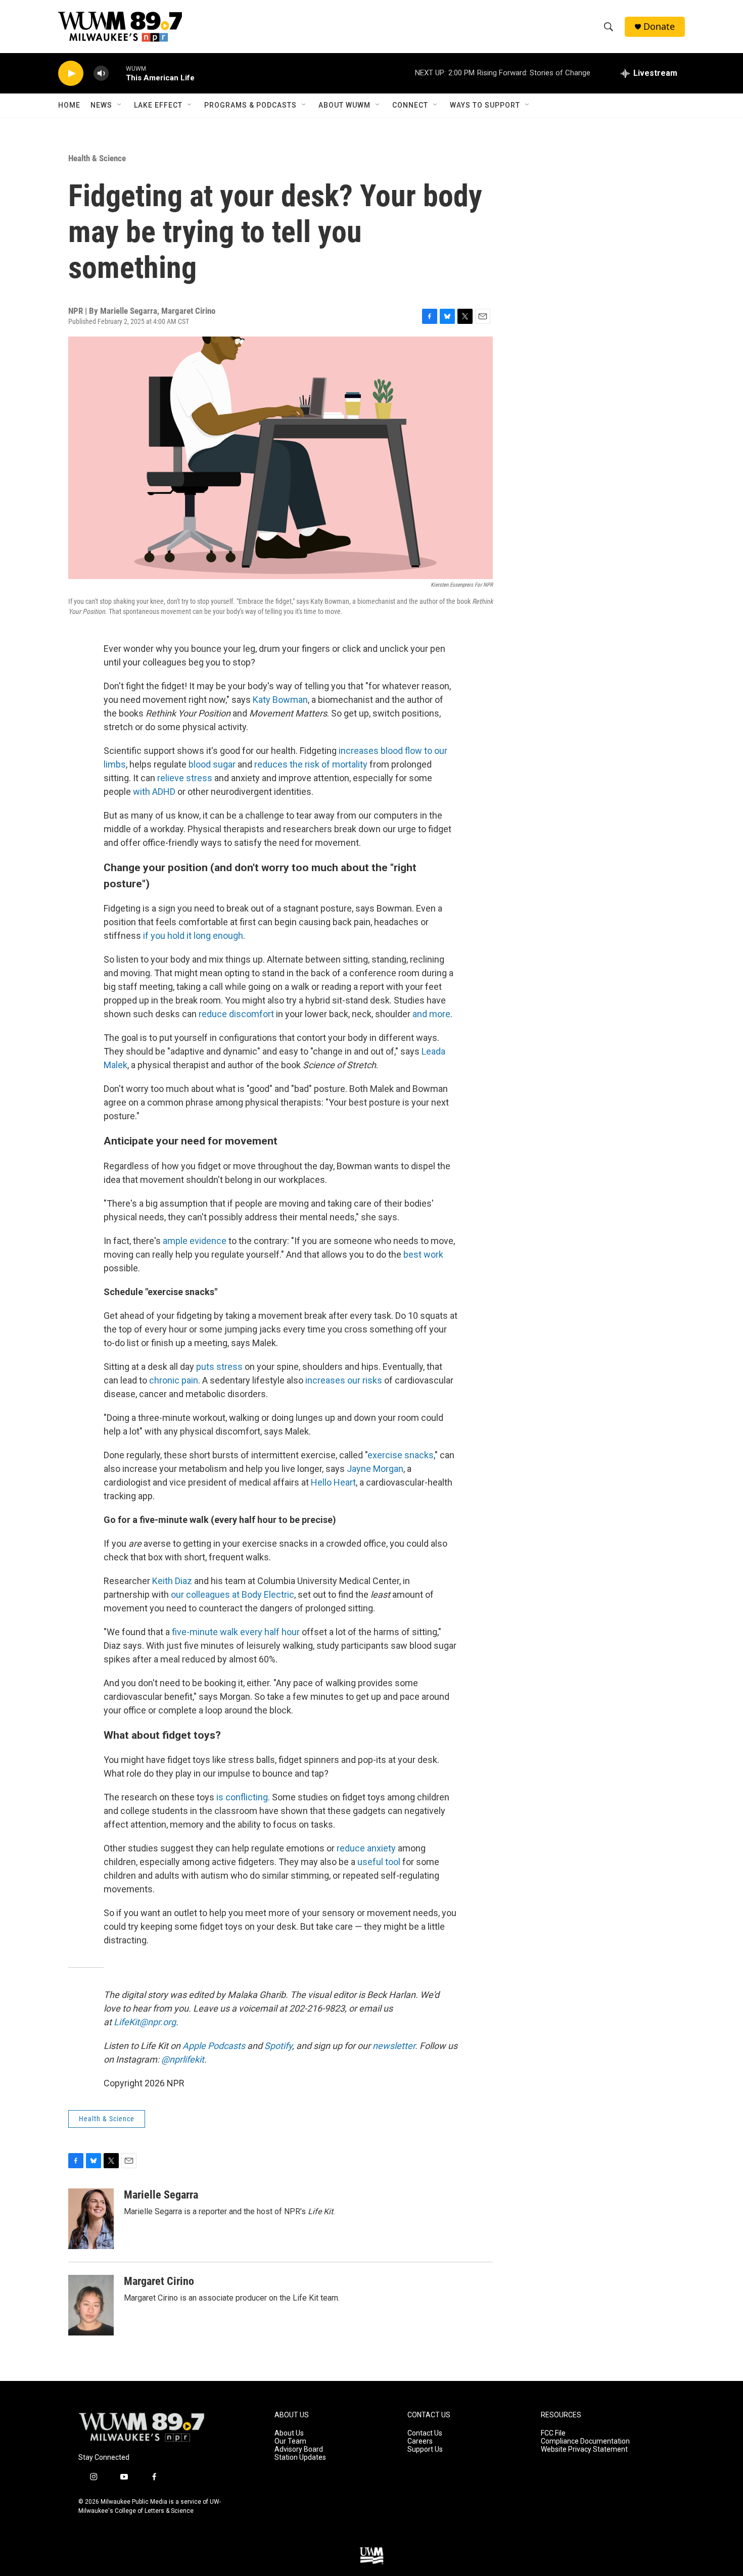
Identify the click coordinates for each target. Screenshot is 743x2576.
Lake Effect (158, 105)
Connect (410, 105)
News (101, 105)
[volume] (101, 74)
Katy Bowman (280, 700)
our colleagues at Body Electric (233, 1594)
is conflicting (242, 1797)
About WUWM (344, 105)
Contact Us (425, 2433)
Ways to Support (485, 105)
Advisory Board (299, 2449)
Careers (420, 2441)
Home (69, 105)
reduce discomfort (236, 1014)
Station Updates (300, 2458)
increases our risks (344, 1380)
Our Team (290, 2441)
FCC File (553, 2433)
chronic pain (174, 1380)
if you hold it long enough (193, 936)
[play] (71, 74)
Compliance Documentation (585, 2441)
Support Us (425, 2449)
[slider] (117, 73)
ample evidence (195, 1241)
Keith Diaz (172, 1581)
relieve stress (185, 778)
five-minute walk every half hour (236, 1632)
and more (431, 1014)
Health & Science (97, 158)
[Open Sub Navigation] (120, 105)
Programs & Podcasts (250, 105)
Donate (659, 27)
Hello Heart (333, 1482)
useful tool (379, 1862)
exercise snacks (401, 1455)
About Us (289, 2433)
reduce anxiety (366, 1848)
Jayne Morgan (375, 1469)
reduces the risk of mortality (311, 764)
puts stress (219, 1367)
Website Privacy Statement (584, 2449)
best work (423, 1254)
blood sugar (212, 764)
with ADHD (154, 792)
